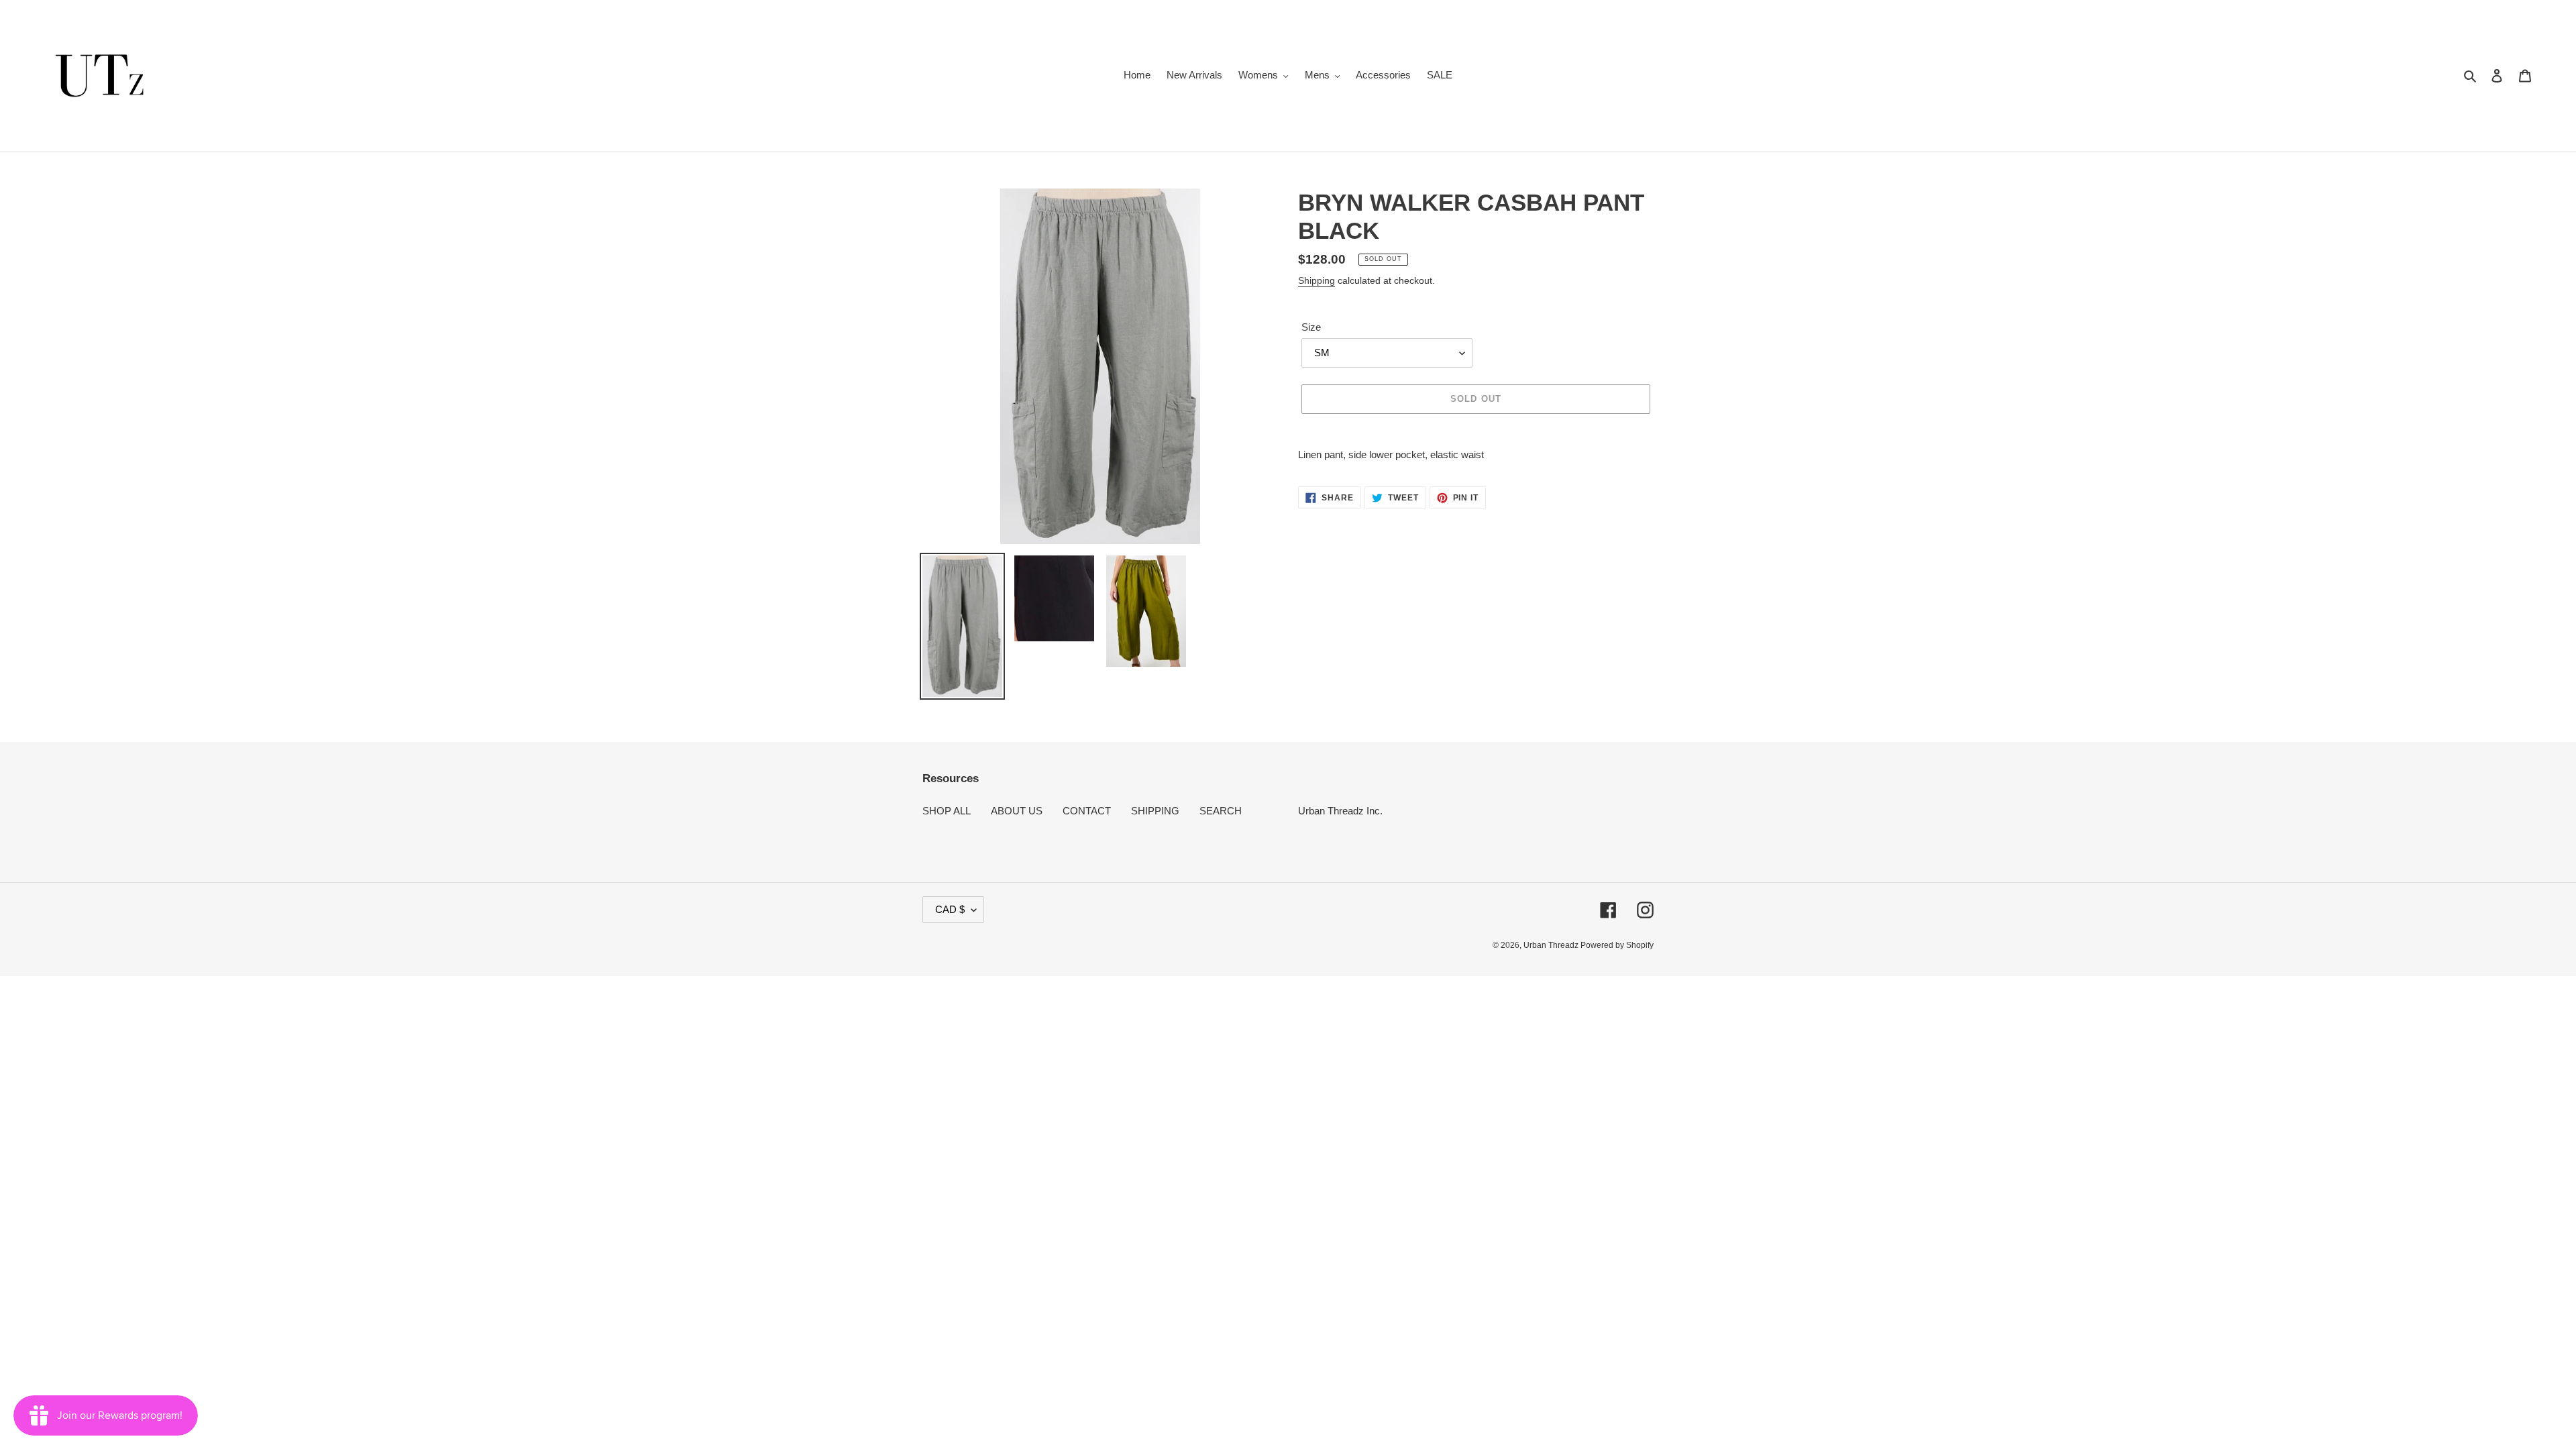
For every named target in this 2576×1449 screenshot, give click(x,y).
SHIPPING (1155, 811)
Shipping (1317, 280)
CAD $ (950, 909)
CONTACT (1087, 811)
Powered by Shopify (1617, 945)
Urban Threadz (1552, 945)
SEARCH (1221, 811)
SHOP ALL (947, 811)
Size (1311, 327)
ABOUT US (1017, 811)
